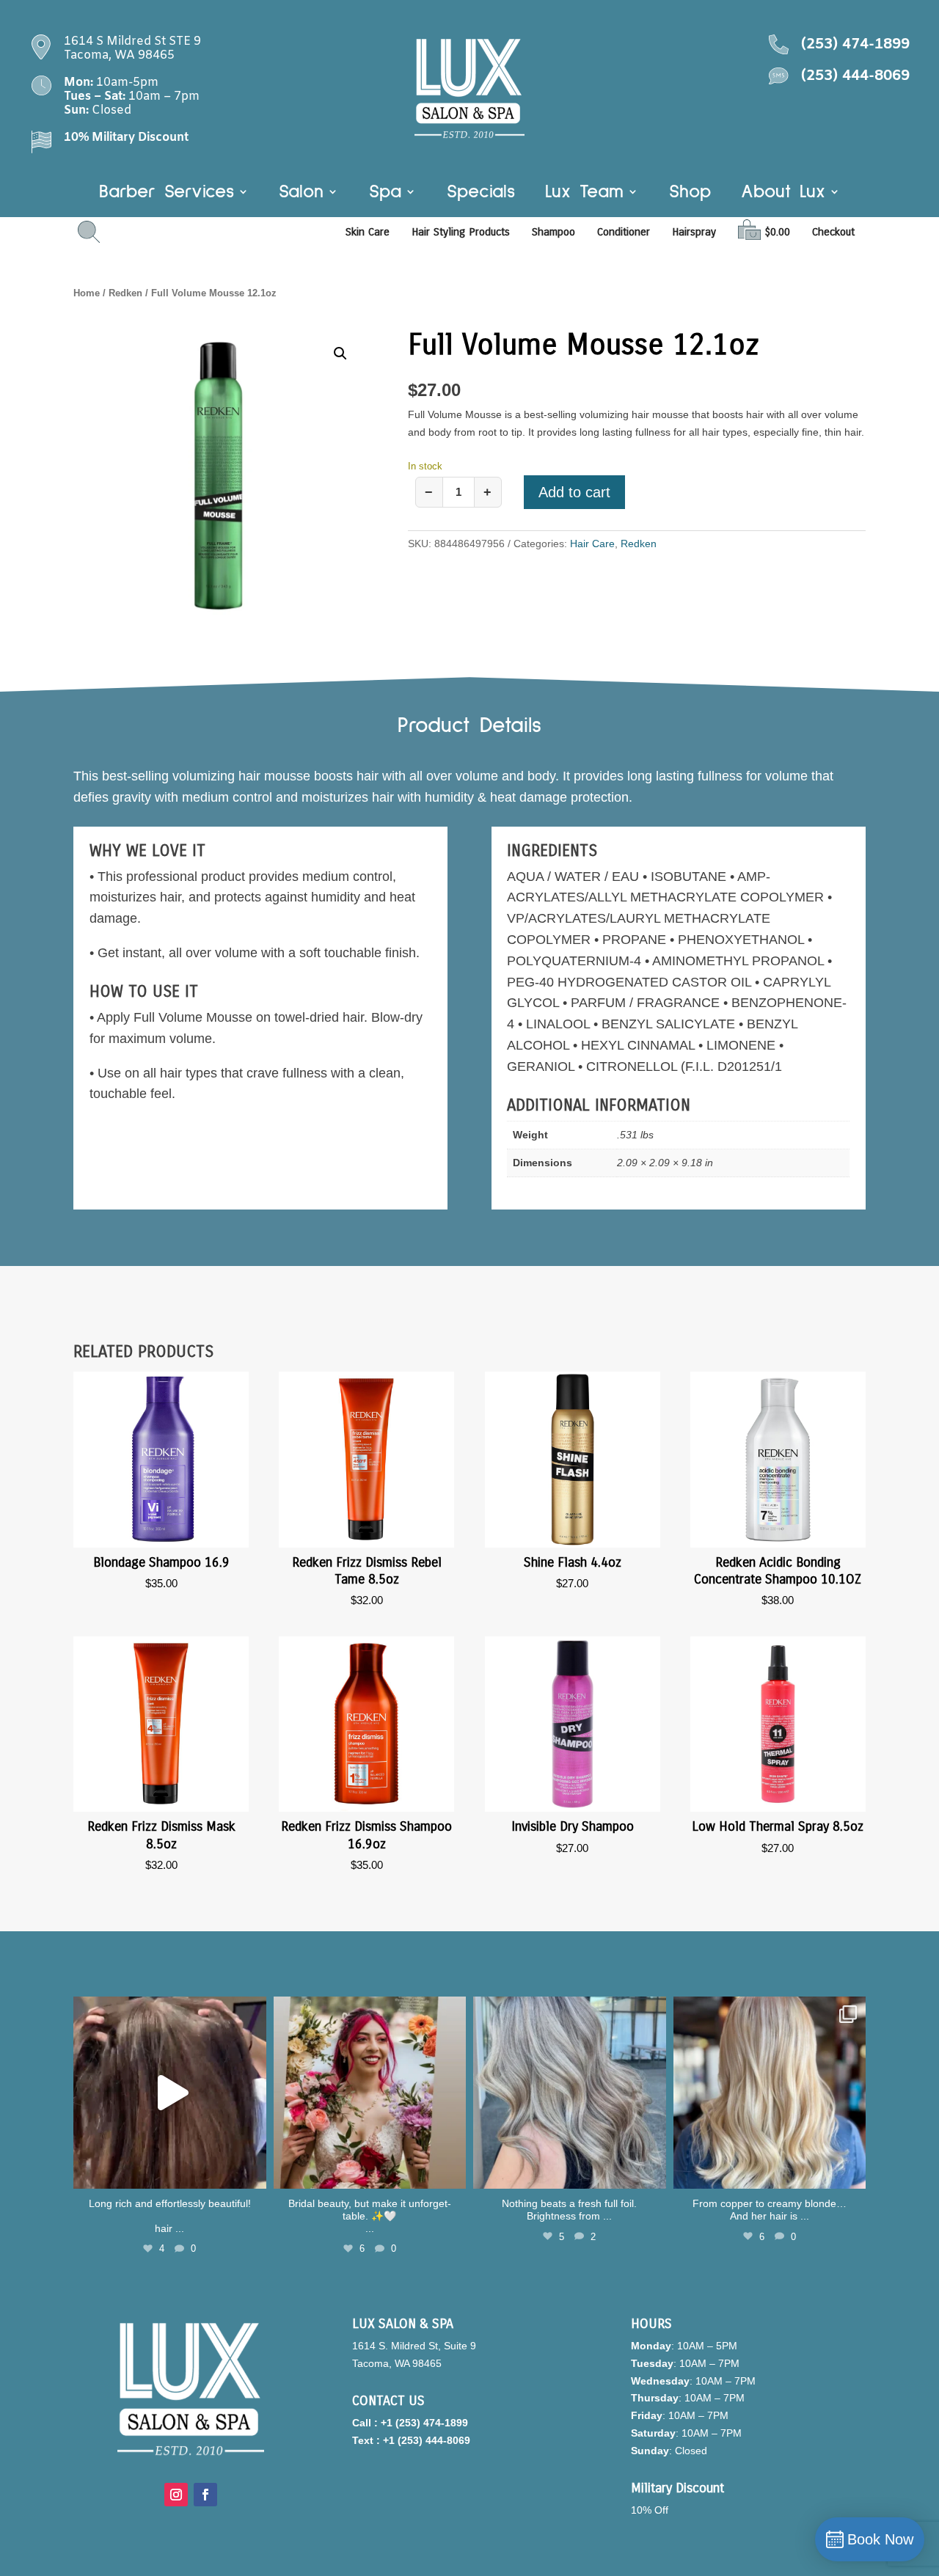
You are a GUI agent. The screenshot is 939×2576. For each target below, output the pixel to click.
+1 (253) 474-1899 (424, 2423)
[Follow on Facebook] (205, 2495)
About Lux (783, 194)
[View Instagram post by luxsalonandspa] (252, 2171)
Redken (125, 293)
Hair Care (592, 544)
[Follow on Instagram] (176, 2495)
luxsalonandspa (168, 2010)
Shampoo (553, 232)
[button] (340, 354)
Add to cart (574, 492)
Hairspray (694, 232)
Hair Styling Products (461, 232)
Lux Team (584, 194)
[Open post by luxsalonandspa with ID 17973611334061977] (770, 2093)
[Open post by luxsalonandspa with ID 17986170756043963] (370, 2093)
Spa (385, 194)
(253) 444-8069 (855, 76)
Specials (481, 194)
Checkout (833, 232)
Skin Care (368, 232)
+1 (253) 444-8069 (427, 2440)
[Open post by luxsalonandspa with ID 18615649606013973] (170, 2093)
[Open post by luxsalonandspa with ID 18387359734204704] (570, 2093)
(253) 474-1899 (855, 44)
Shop (690, 194)
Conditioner (624, 232)
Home (87, 293)
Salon (301, 194)
